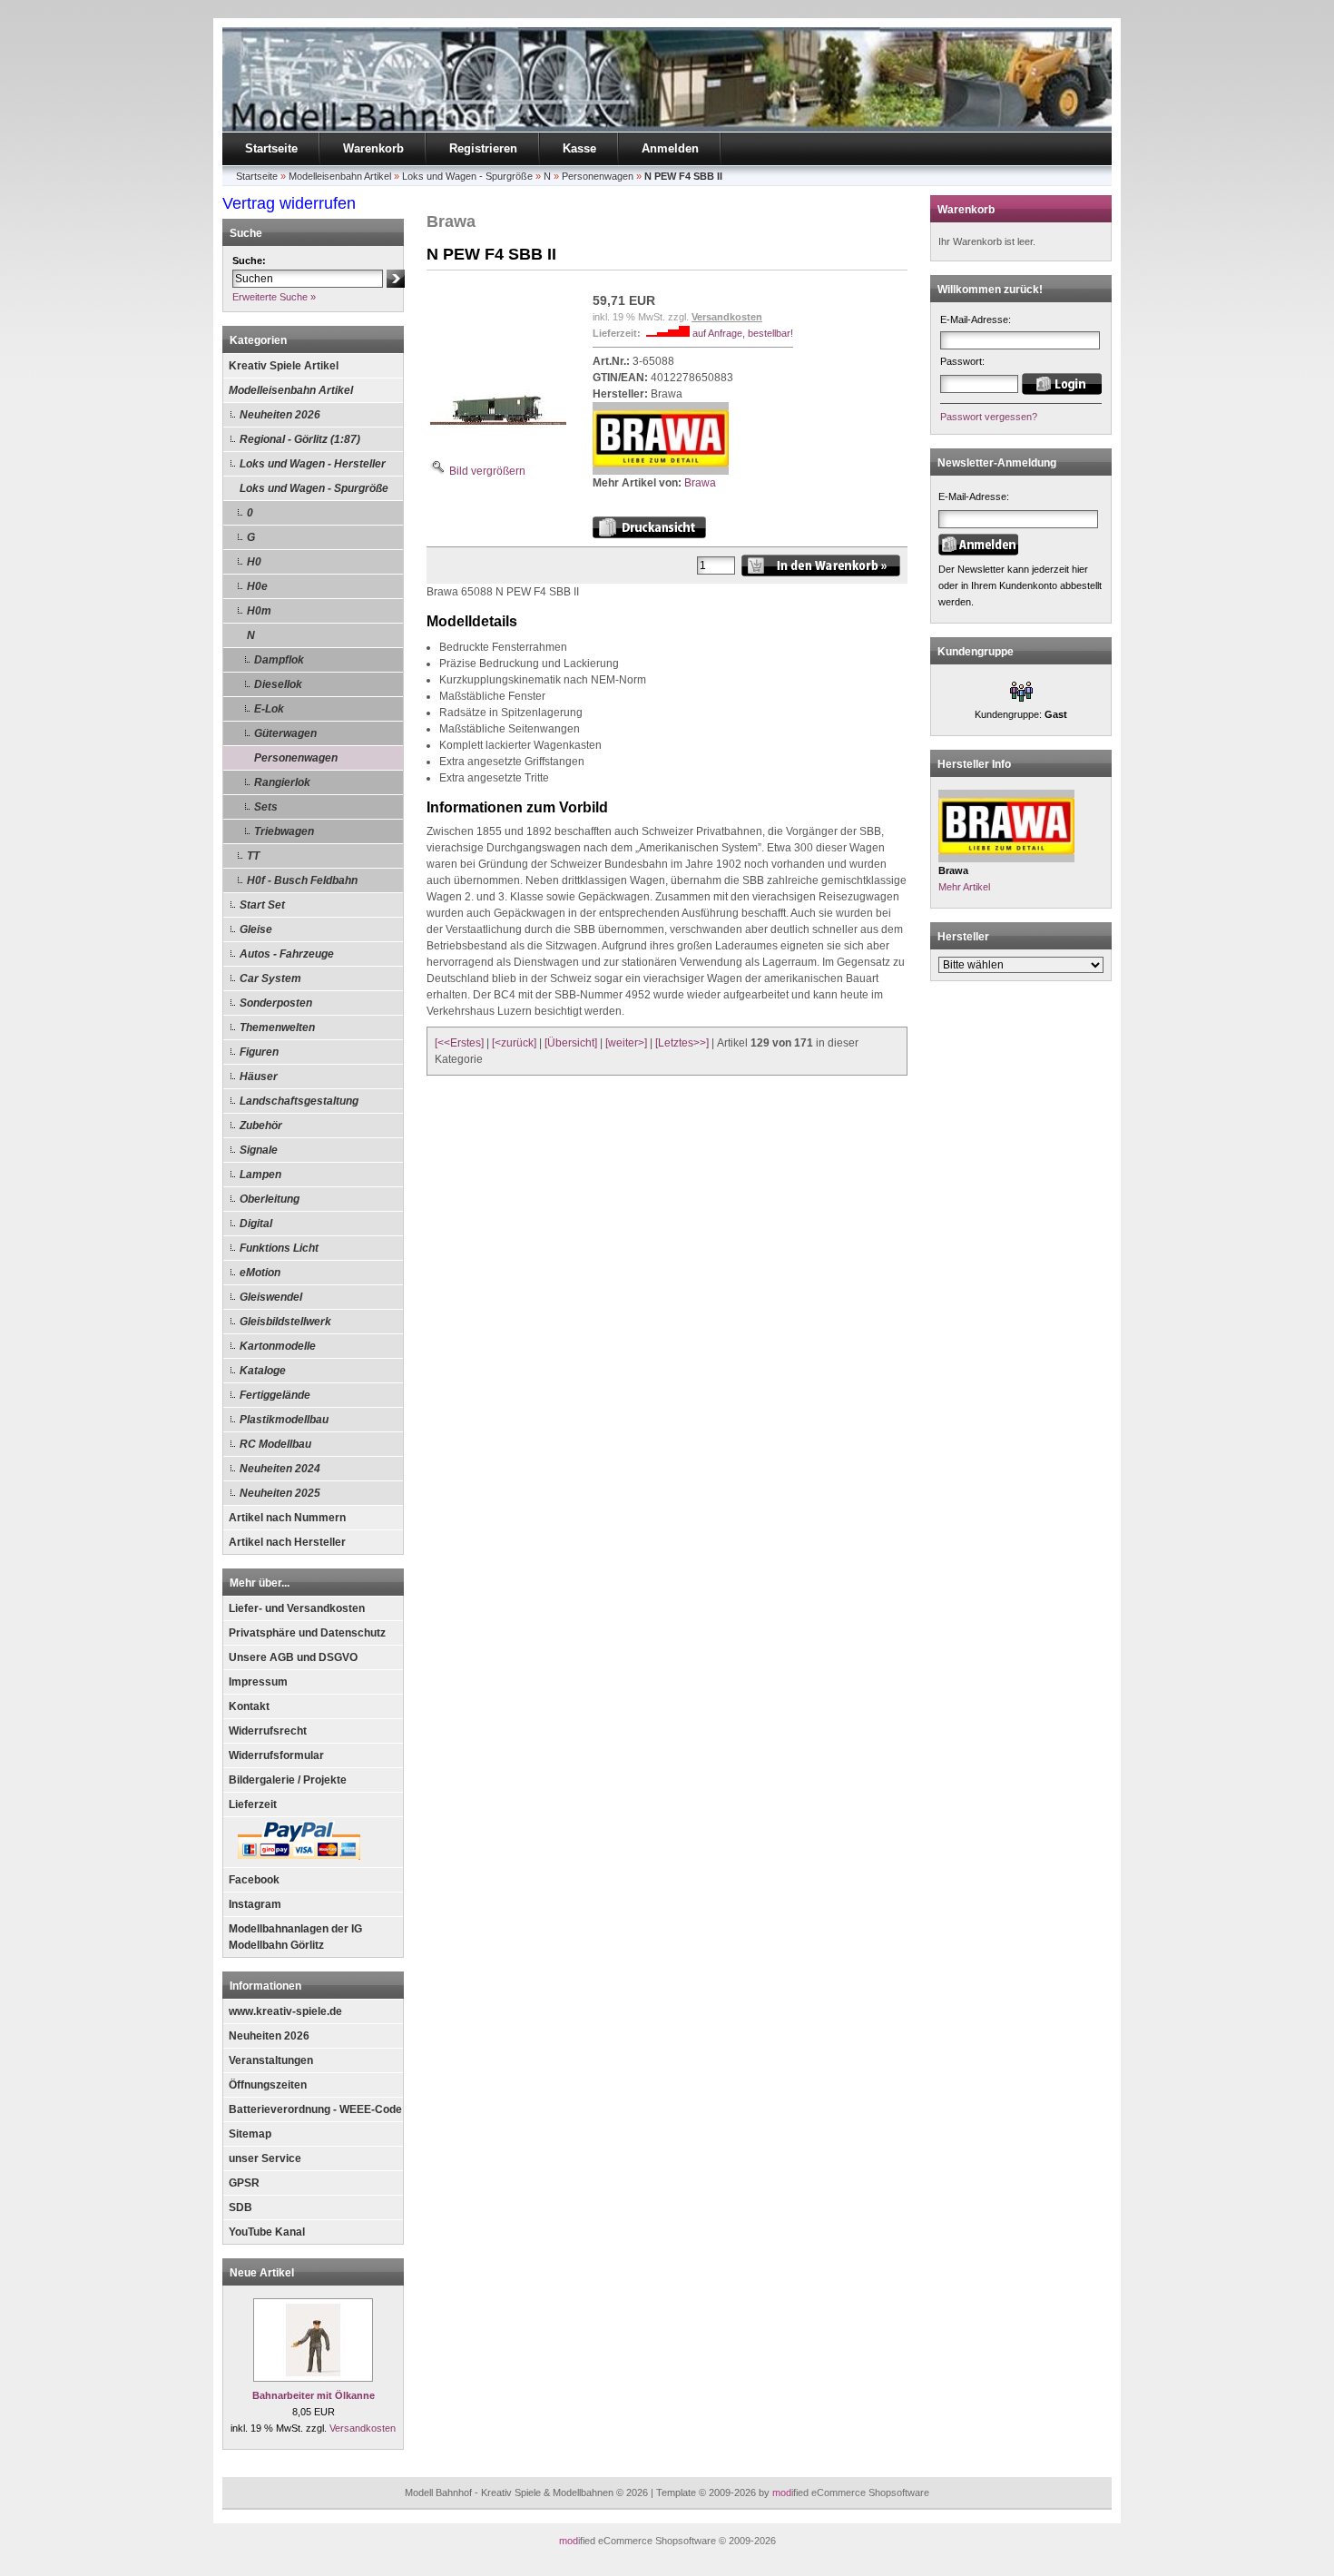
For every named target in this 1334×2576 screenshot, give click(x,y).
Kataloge (263, 1371)
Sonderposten (276, 1003)
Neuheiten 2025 (280, 1493)
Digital (256, 1224)
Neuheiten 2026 (280, 415)
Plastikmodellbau (284, 1420)
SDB (240, 2207)
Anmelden (670, 148)
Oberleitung (270, 1199)
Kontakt (249, 1706)
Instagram (255, 1904)
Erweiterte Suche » (274, 297)
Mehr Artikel (964, 887)
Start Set (262, 905)
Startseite (271, 148)
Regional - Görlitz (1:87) (300, 439)
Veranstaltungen (271, 2060)
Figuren (259, 1052)
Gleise (256, 929)
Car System (270, 978)
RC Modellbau (275, 1444)
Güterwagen (285, 733)
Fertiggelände (275, 1395)
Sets (266, 807)
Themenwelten (277, 1027)
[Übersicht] (571, 1043)
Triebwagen (284, 831)
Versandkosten (363, 2428)
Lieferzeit (253, 1804)
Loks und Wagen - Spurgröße (314, 488)
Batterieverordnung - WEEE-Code (315, 2109)
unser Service (265, 2158)
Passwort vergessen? (989, 417)
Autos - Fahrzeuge (287, 954)
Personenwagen (296, 758)
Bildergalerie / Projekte (288, 1780)
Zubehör (261, 1126)
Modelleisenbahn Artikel (291, 390)
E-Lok (269, 709)
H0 (254, 562)
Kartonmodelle (278, 1346)
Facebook (254, 1880)
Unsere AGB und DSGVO (293, 1657)
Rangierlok (282, 782)
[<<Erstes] (459, 1043)
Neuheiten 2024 (280, 1469)
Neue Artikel (262, 2273)
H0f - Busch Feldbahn (302, 880)
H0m (259, 611)
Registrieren (483, 148)
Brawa (700, 483)
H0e (257, 586)
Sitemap (250, 2134)
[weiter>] (626, 1043)
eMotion (260, 1273)
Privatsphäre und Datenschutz (307, 1633)
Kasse (579, 148)
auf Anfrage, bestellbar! (743, 333)
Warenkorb (373, 148)
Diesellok (278, 684)
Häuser (259, 1077)
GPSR (244, 2183)
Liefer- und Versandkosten (297, 1608)
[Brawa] (661, 471)
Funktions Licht (279, 1248)
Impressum (258, 1682)
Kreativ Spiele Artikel (284, 366)
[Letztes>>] (682, 1043)
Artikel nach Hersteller (287, 1542)
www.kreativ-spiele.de (285, 2011)
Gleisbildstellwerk (285, 1322)
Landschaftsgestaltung (299, 1101)
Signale (259, 1150)
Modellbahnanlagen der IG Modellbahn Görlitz (295, 1937)
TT (253, 856)
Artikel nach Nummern (287, 1518)
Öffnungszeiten (268, 2085)
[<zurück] (514, 1043)
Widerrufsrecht (268, 1731)
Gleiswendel (271, 1297)
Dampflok (279, 660)
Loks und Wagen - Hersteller (313, 464)
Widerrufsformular (276, 1755)
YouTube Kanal (267, 2232)
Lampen (260, 1175)
